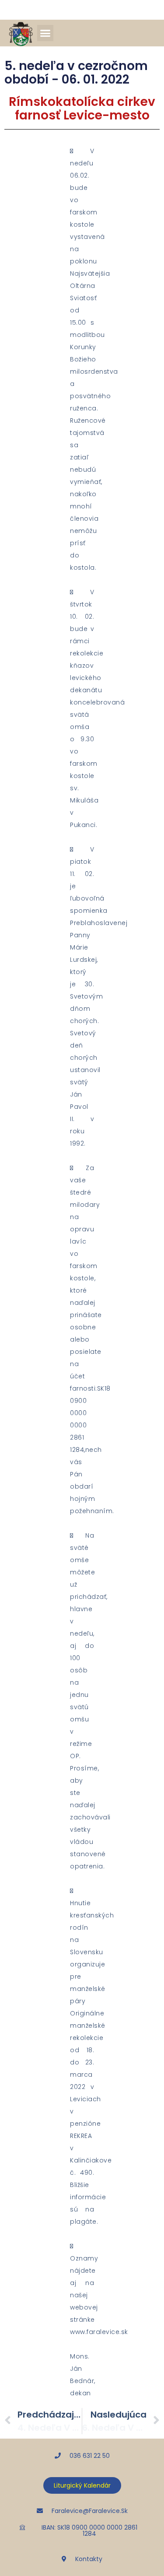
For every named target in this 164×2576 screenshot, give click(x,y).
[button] (45, 33)
